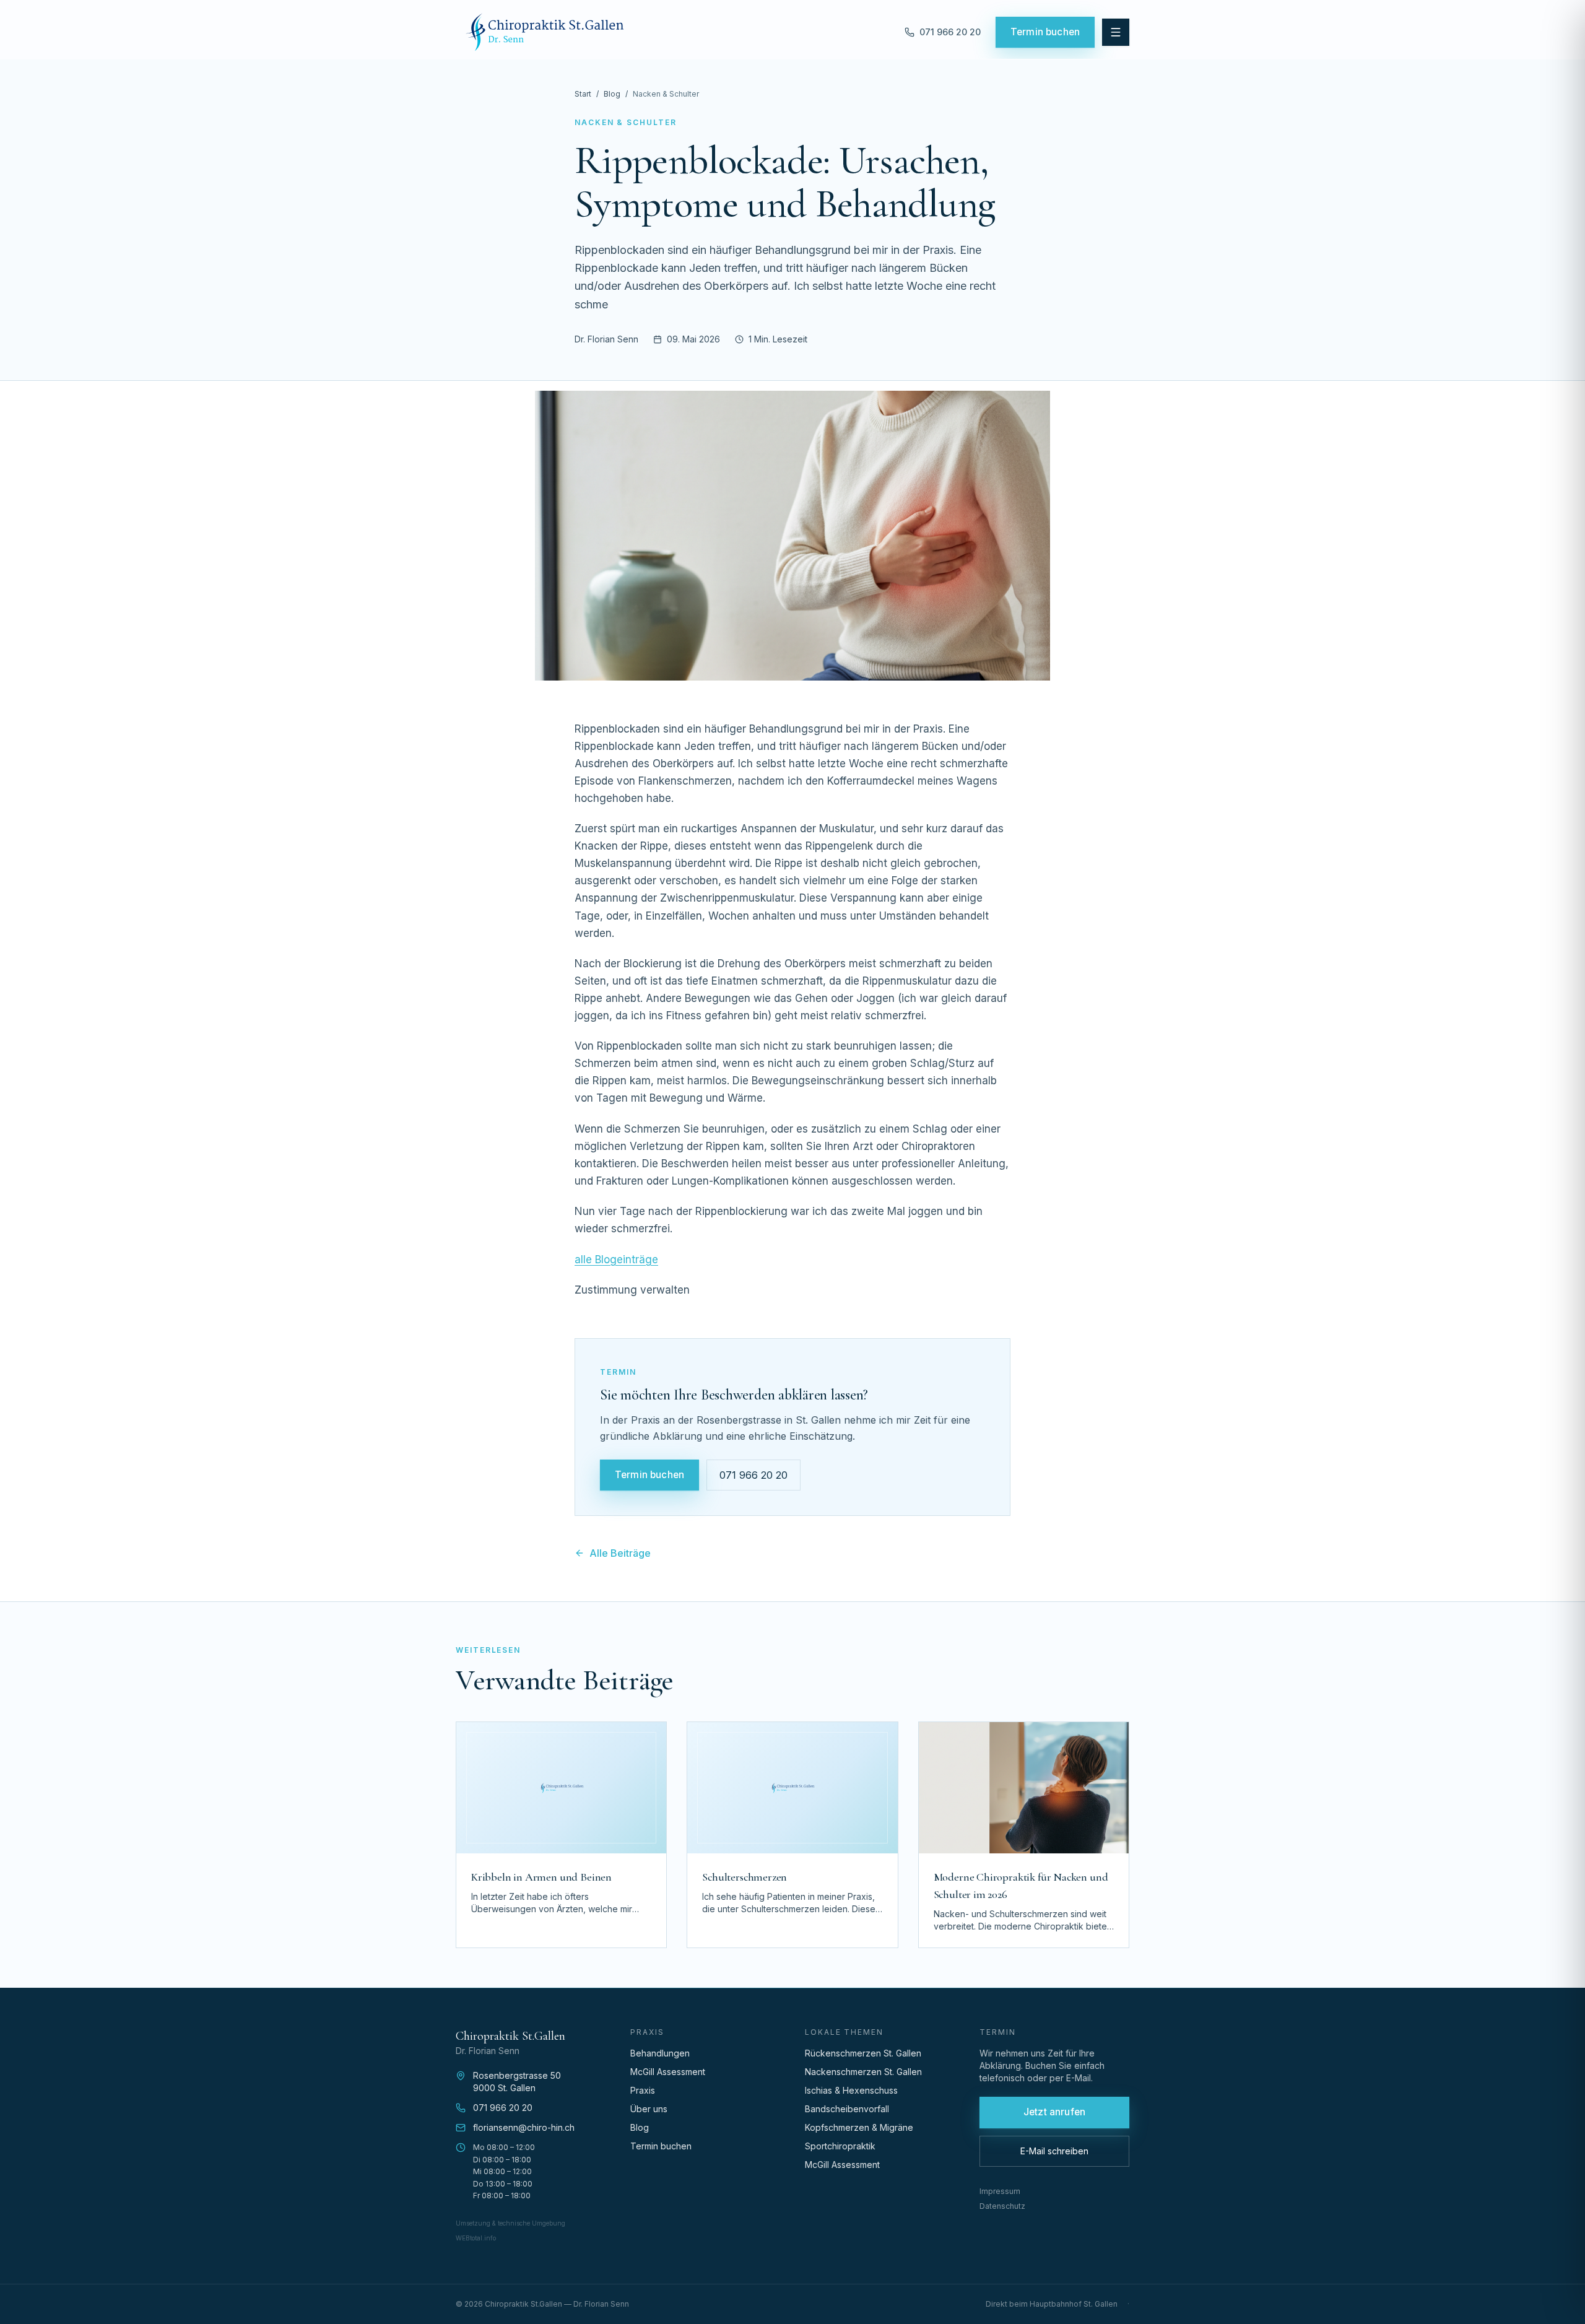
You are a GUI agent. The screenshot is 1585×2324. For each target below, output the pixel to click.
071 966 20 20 (753, 1475)
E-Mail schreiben (1054, 2151)
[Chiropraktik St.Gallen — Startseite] (545, 32)
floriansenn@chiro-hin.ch (524, 2127)
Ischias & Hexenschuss (851, 2090)
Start (583, 94)
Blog (612, 94)
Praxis (643, 2090)
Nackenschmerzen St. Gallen (863, 2072)
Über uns (649, 2109)
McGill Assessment (668, 2072)
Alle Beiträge (620, 1553)
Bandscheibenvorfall (847, 2109)
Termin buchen (1045, 32)
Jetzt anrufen (1054, 2112)
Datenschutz (1002, 2206)
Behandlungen (660, 2053)
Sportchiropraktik (840, 2146)
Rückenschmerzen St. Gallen (863, 2053)
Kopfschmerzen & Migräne (859, 2127)
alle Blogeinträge (616, 1260)
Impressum (1000, 2191)
